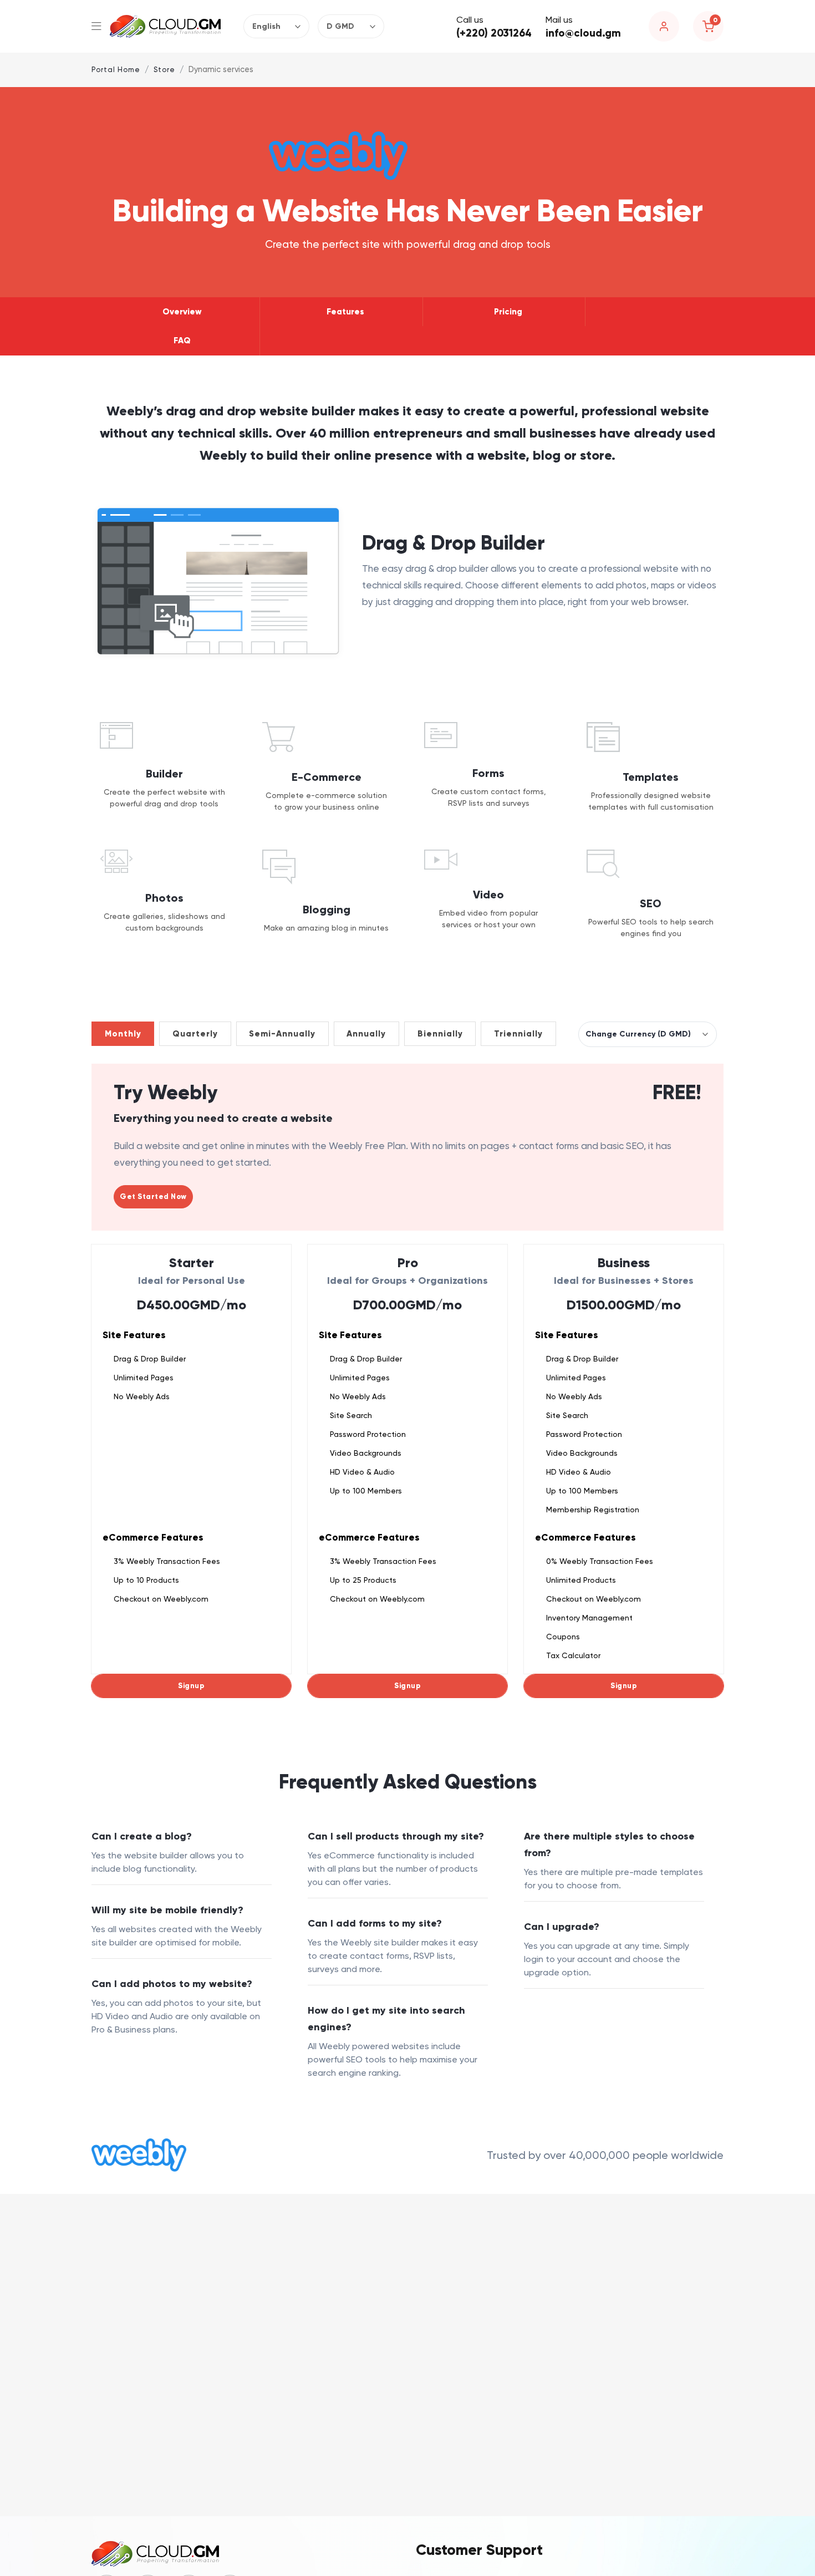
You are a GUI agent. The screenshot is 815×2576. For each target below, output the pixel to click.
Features (345, 312)
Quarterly (195, 1034)
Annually (366, 1034)
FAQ (182, 341)
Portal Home (116, 70)
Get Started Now (153, 1197)
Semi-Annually (282, 1034)
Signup (191, 1686)
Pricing (508, 312)
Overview (182, 312)
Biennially (440, 1034)
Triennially (518, 1034)
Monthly (123, 1034)
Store (164, 70)
